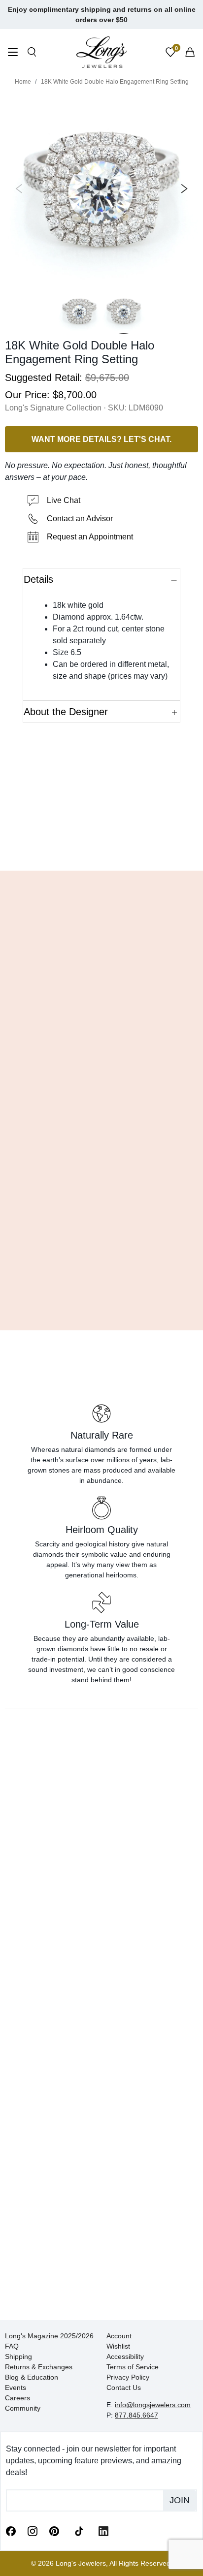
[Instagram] (33, 2531)
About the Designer (66, 712)
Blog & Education (32, 2377)
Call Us (34, 848)
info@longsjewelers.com (153, 2405)
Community (23, 2408)
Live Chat (64, 500)
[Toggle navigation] (13, 53)
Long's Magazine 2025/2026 (49, 2336)
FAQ (12, 2346)
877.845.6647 (136, 2415)
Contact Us (124, 2388)
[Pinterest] (54, 2531)
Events (16, 2388)
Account (119, 2336)
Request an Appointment (90, 537)
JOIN (180, 2500)
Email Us (102, 848)
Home (23, 82)
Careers (17, 2398)
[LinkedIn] (103, 2531)
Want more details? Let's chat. (101, 439)
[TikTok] (79, 2530)
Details (38, 579)
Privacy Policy (128, 2377)
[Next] (182, 188)
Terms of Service (133, 2367)
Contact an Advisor (80, 518)
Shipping (18, 2356)
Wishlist (118, 2346)
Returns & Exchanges (39, 2367)
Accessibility (125, 2356)
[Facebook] (11, 2531)
